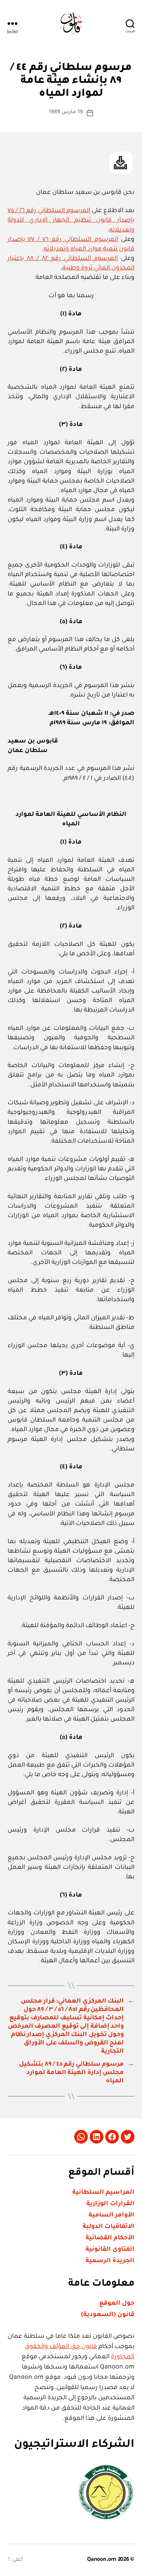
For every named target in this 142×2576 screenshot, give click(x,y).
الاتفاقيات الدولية (108, 2227)
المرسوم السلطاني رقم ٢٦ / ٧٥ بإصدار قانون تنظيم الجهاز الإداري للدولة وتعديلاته (71, 220)
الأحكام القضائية (110, 2238)
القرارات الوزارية (110, 2204)
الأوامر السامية (112, 2215)
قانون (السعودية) (108, 2315)
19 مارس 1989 (66, 112)
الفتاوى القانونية (110, 2250)
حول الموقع (117, 2304)
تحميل (121, 163)
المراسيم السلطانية (103, 2193)
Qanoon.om (102, 2560)
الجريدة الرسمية (110, 2261)
